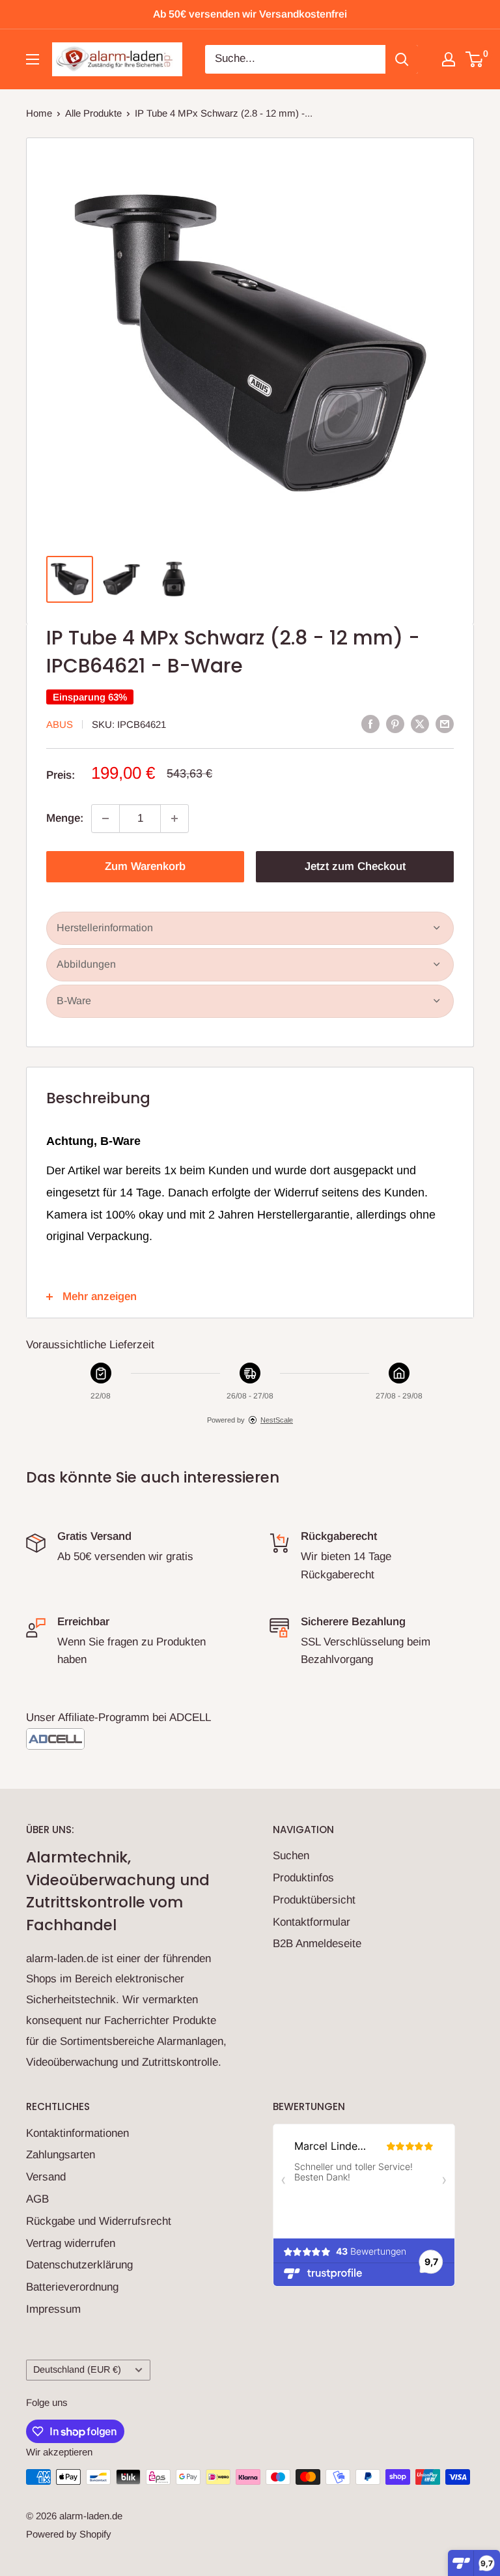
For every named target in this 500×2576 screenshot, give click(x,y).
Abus (60, 724)
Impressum (53, 2309)
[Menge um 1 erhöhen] (174, 818)
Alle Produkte (93, 113)
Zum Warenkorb (145, 866)
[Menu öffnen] (33, 59)
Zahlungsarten (61, 2155)
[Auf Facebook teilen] (370, 723)
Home (39, 113)
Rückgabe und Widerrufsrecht (99, 2221)
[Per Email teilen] (445, 723)
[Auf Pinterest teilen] (395, 723)
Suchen (291, 1856)
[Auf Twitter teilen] (420, 723)
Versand (46, 2177)
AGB (37, 2199)
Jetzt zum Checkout (355, 866)
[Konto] (449, 59)
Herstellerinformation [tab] (105, 928)
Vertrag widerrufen (71, 2243)
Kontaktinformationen (77, 2133)
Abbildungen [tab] (86, 964)
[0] (475, 59)
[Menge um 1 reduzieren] (105, 818)
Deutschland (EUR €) (77, 2369)
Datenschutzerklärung (79, 2265)
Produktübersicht (314, 1900)
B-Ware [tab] (74, 1001)
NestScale (277, 1420)
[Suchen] (402, 59)
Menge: (65, 818)
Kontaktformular (312, 1922)
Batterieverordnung (72, 2287)
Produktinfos (303, 1878)
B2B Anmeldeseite (317, 1944)
